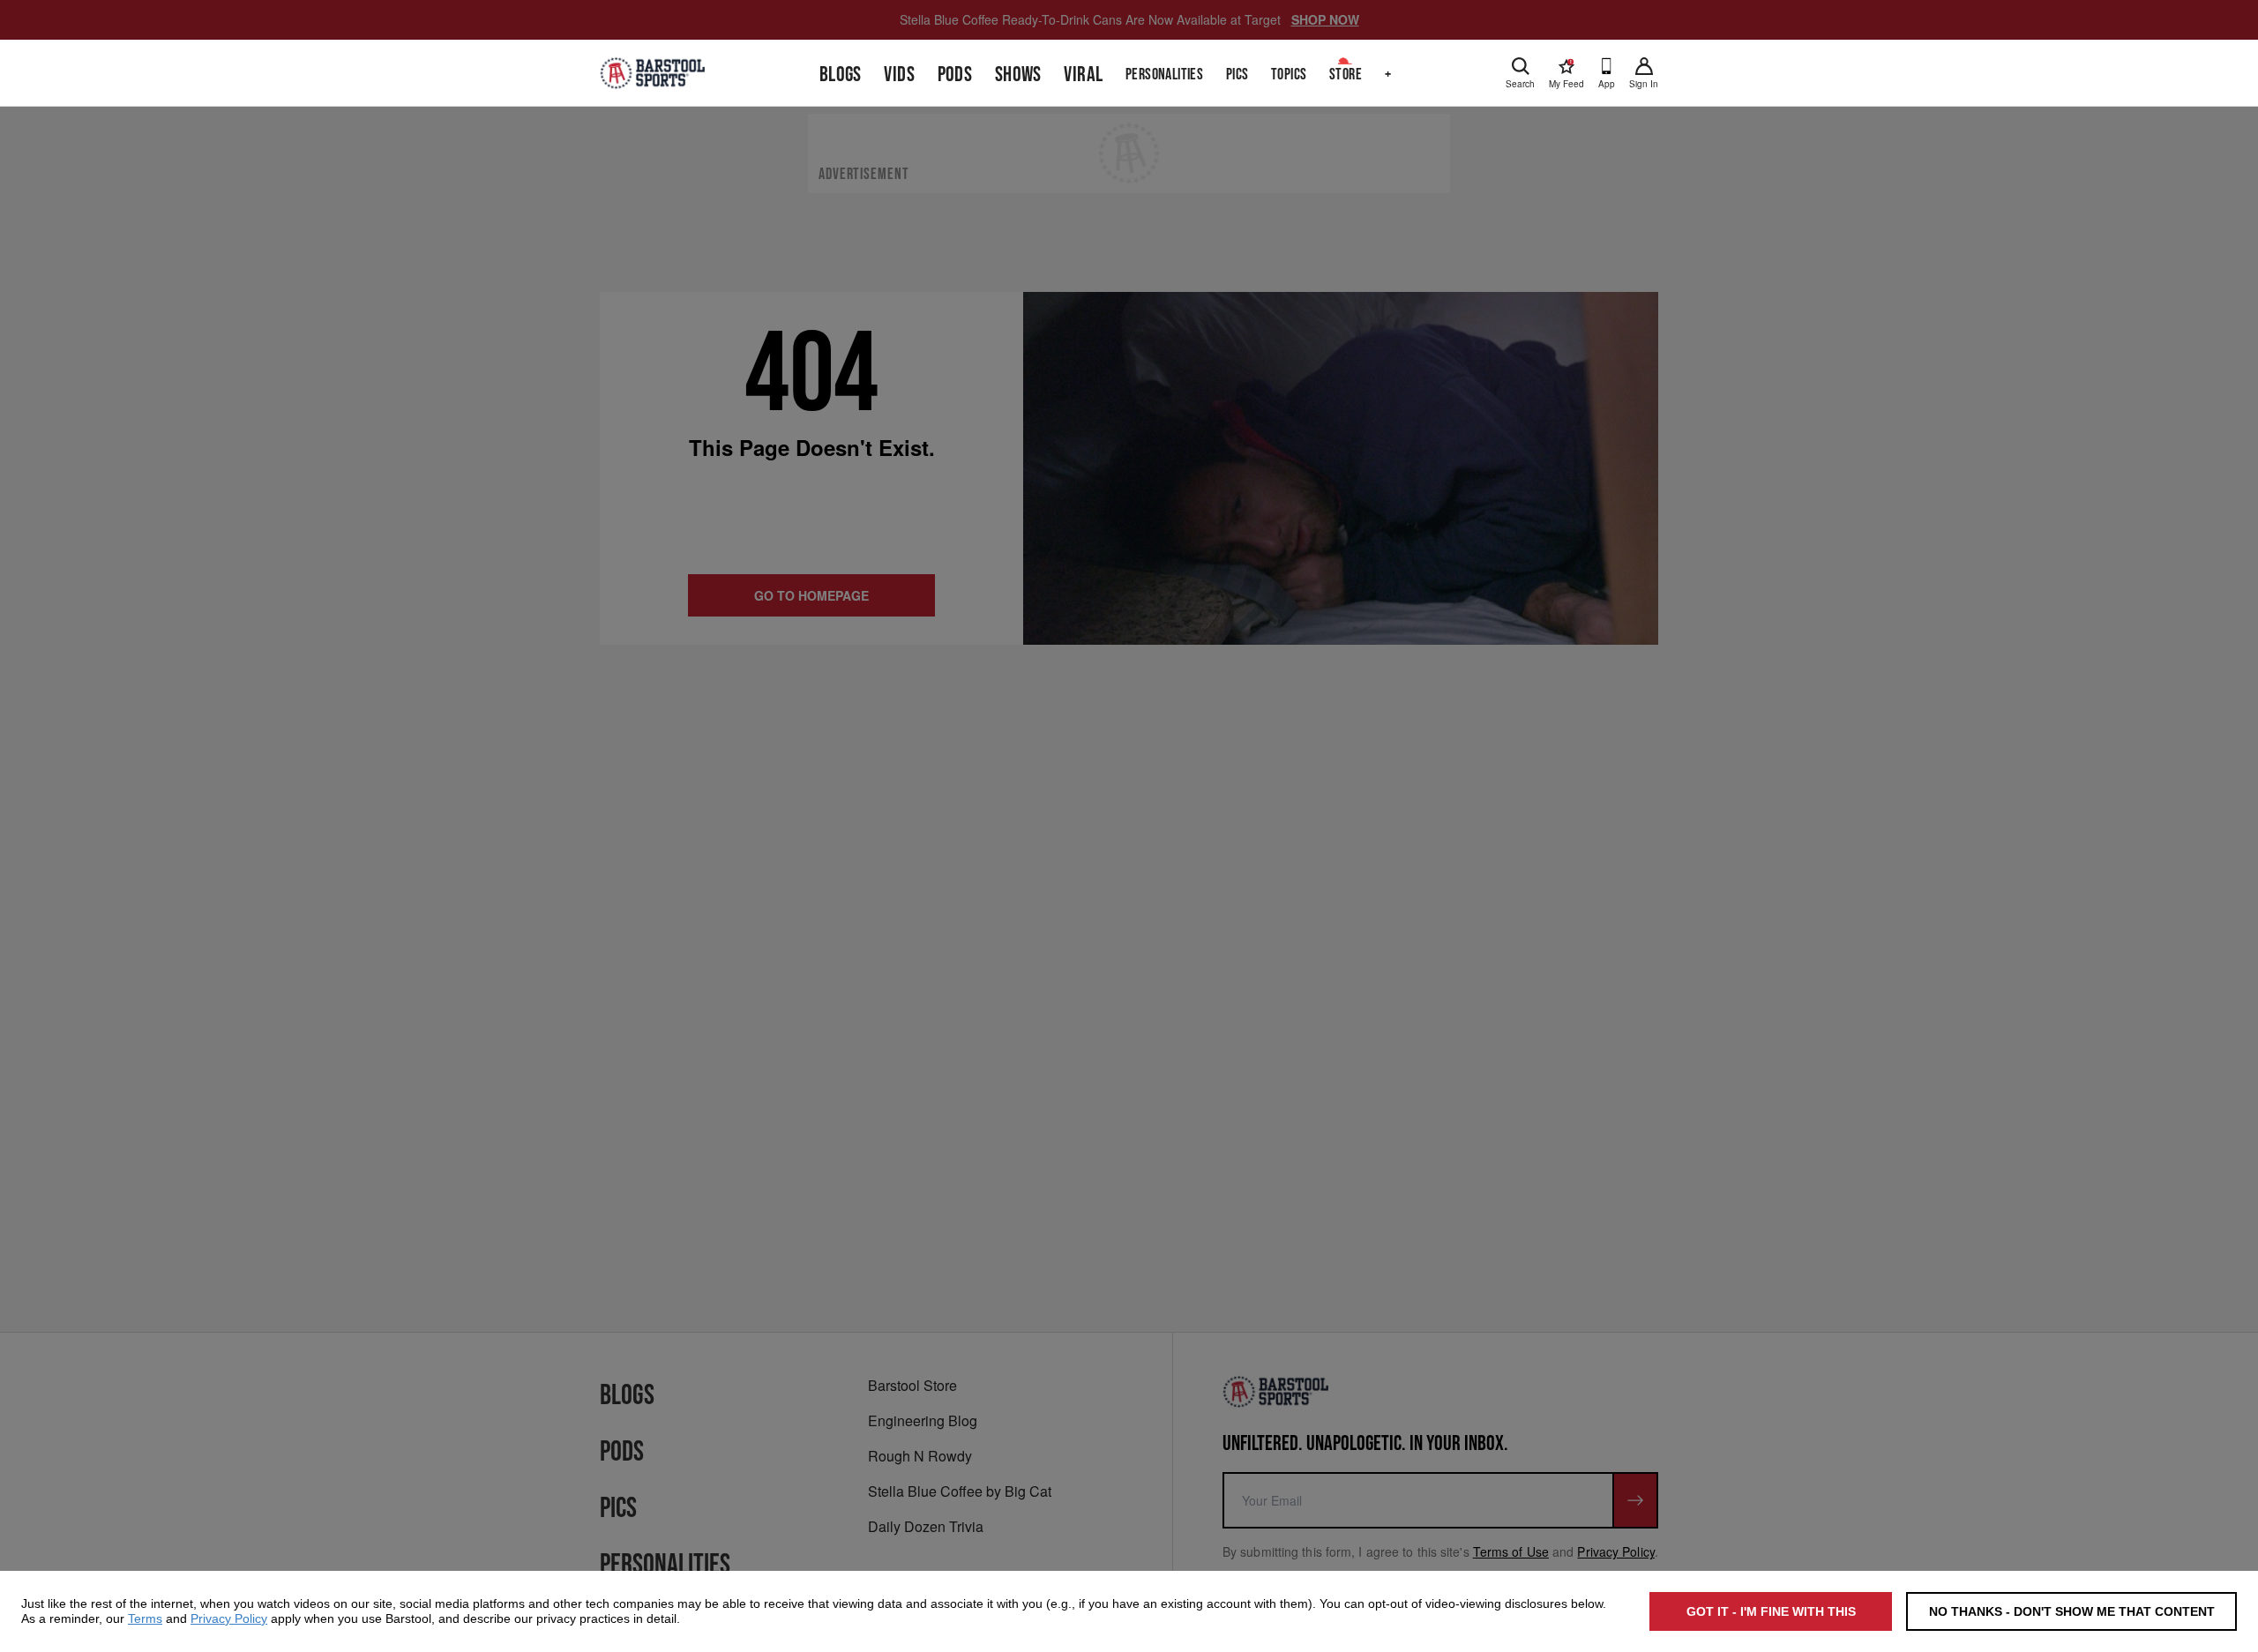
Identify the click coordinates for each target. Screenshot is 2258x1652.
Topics (1289, 75)
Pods (955, 75)
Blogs (841, 75)
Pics (1237, 75)
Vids (899, 75)
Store (1346, 75)
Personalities (1164, 75)
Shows (1018, 75)
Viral (1083, 75)
